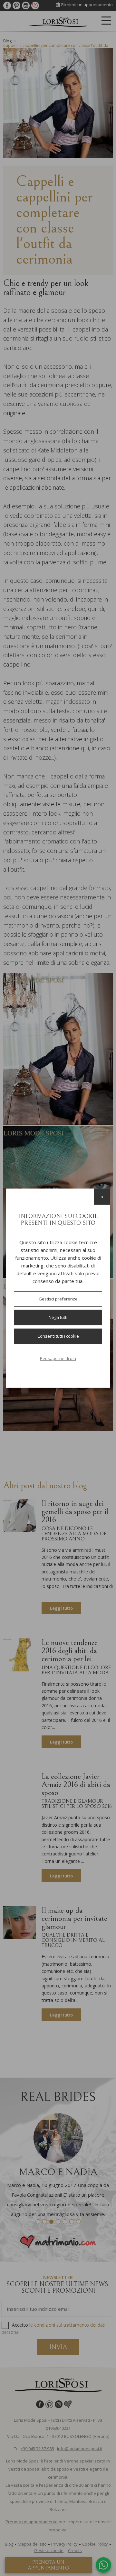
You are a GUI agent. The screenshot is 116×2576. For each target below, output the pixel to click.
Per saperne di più (58, 1358)
